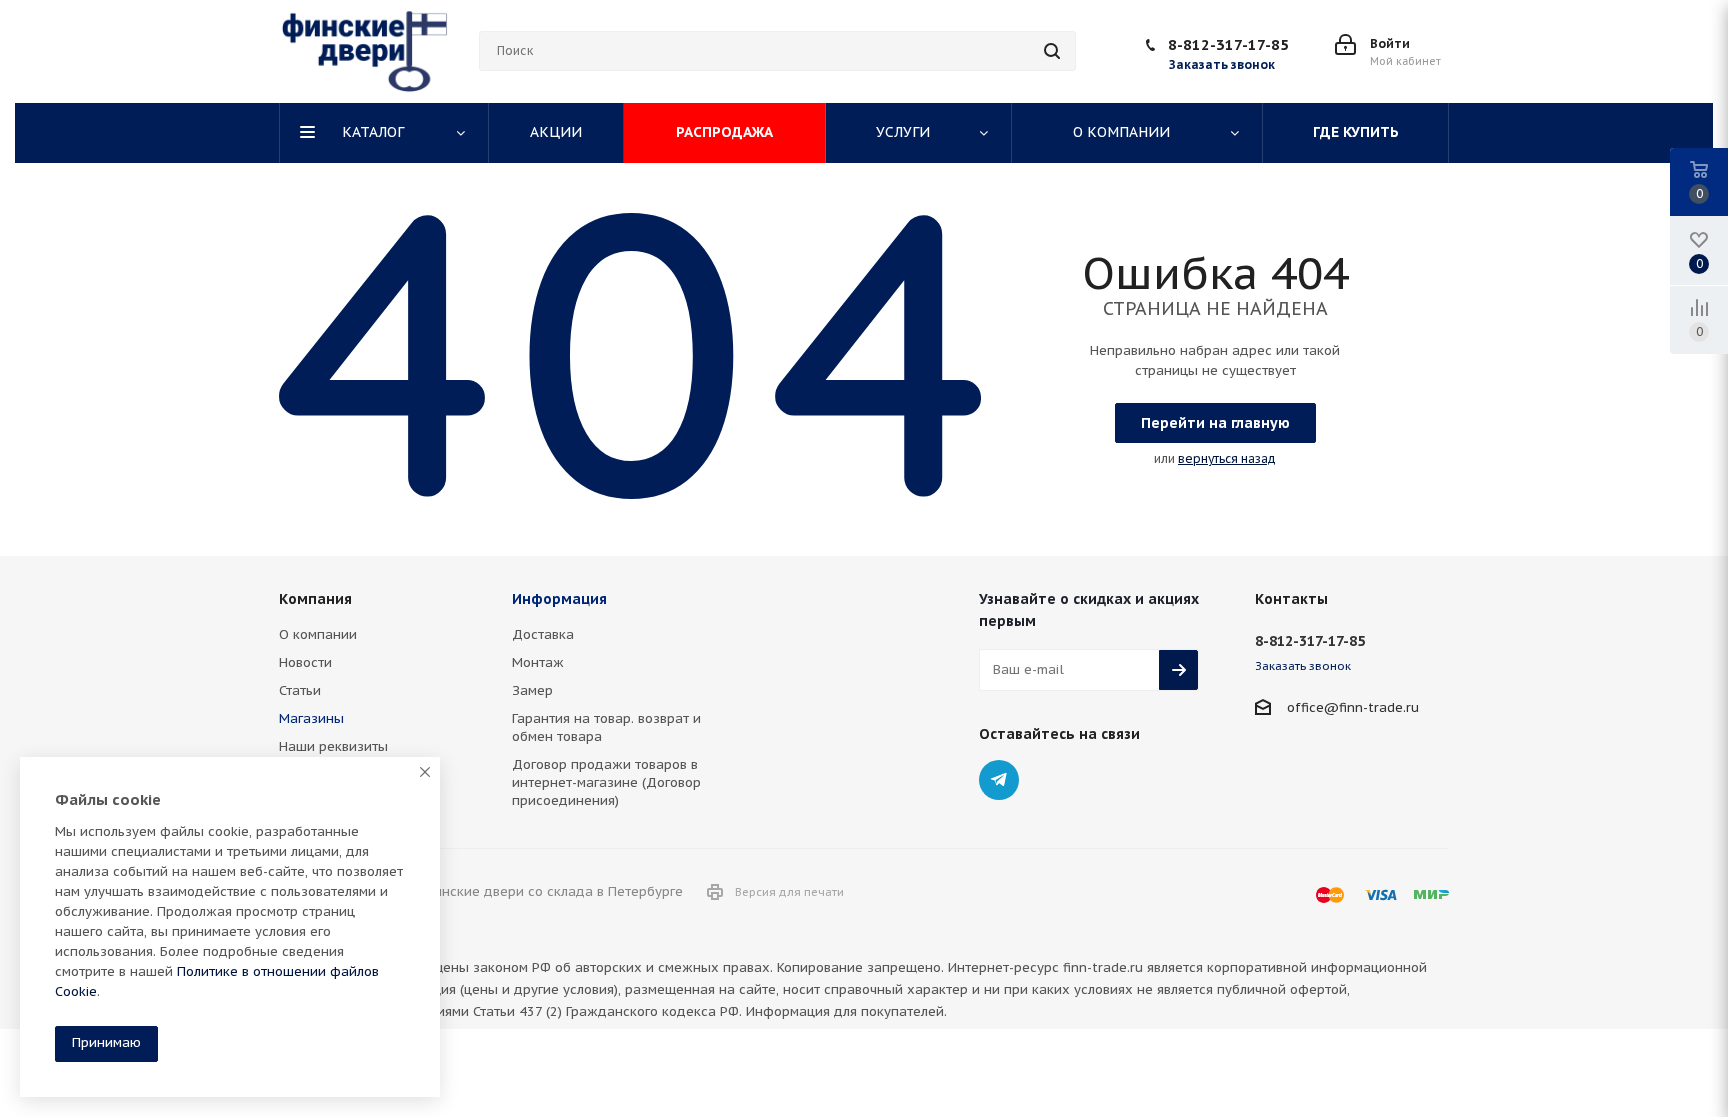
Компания (315, 599)
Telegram (999, 780)
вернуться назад (1227, 458)
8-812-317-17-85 (1228, 44)
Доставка (543, 634)
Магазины (311, 718)
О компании (318, 634)
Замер (532, 690)
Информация (559, 599)
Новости (305, 662)
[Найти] (1052, 51)
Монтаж (538, 662)
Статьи (300, 690)
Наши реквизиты (333, 746)
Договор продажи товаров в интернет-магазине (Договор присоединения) (606, 782)
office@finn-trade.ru (1353, 707)
